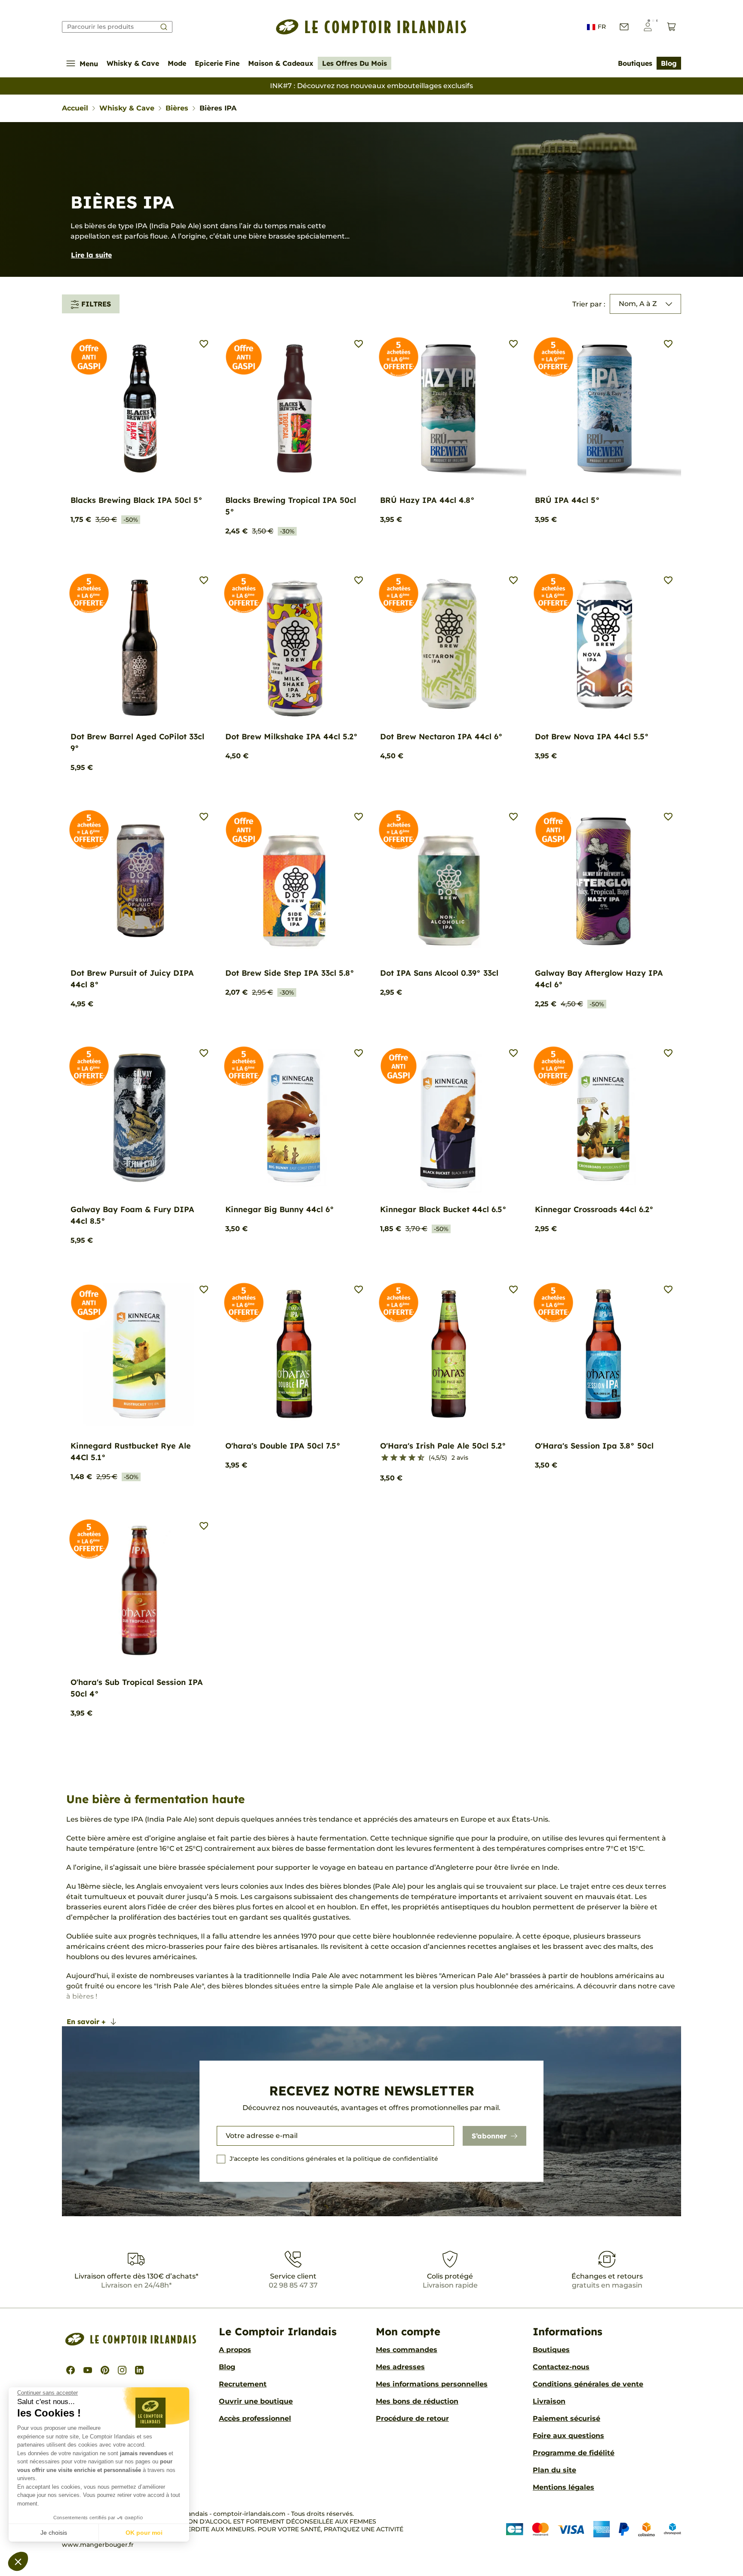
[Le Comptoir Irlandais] (371, 27)
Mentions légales (563, 2487)
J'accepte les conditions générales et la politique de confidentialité (334, 2159)
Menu (89, 64)
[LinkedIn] (139, 2370)
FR (602, 27)
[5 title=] (399, 1458)
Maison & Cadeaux (281, 63)
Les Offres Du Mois (355, 63)
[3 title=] (390, 1458)
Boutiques (635, 63)
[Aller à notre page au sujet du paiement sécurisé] (594, 2529)
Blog (669, 63)
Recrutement (243, 2384)
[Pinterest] (105, 2370)
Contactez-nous (561, 2367)
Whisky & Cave (133, 63)
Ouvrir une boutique (256, 2401)
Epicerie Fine (217, 63)
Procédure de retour (412, 2418)
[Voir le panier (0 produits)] (671, 27)
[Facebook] (71, 2370)
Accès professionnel (255, 2418)
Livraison (549, 2401)
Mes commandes (407, 2350)
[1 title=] (381, 1458)
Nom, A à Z (638, 304)
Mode (177, 63)
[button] (18, 2561)
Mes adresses (400, 2367)
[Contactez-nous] (624, 27)
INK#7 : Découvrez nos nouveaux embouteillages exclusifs (371, 86)
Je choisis (54, 2533)
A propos (235, 2350)
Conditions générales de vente (588, 2384)
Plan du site (554, 2470)
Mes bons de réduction (417, 2401)
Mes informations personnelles (432, 2384)
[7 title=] (408, 1458)
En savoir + (86, 2022)
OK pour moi (144, 2533)
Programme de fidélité (574, 2453)
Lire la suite (91, 255)
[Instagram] (122, 2370)
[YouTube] (88, 2370)
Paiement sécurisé (566, 2418)
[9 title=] (417, 1458)
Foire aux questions (568, 2436)
